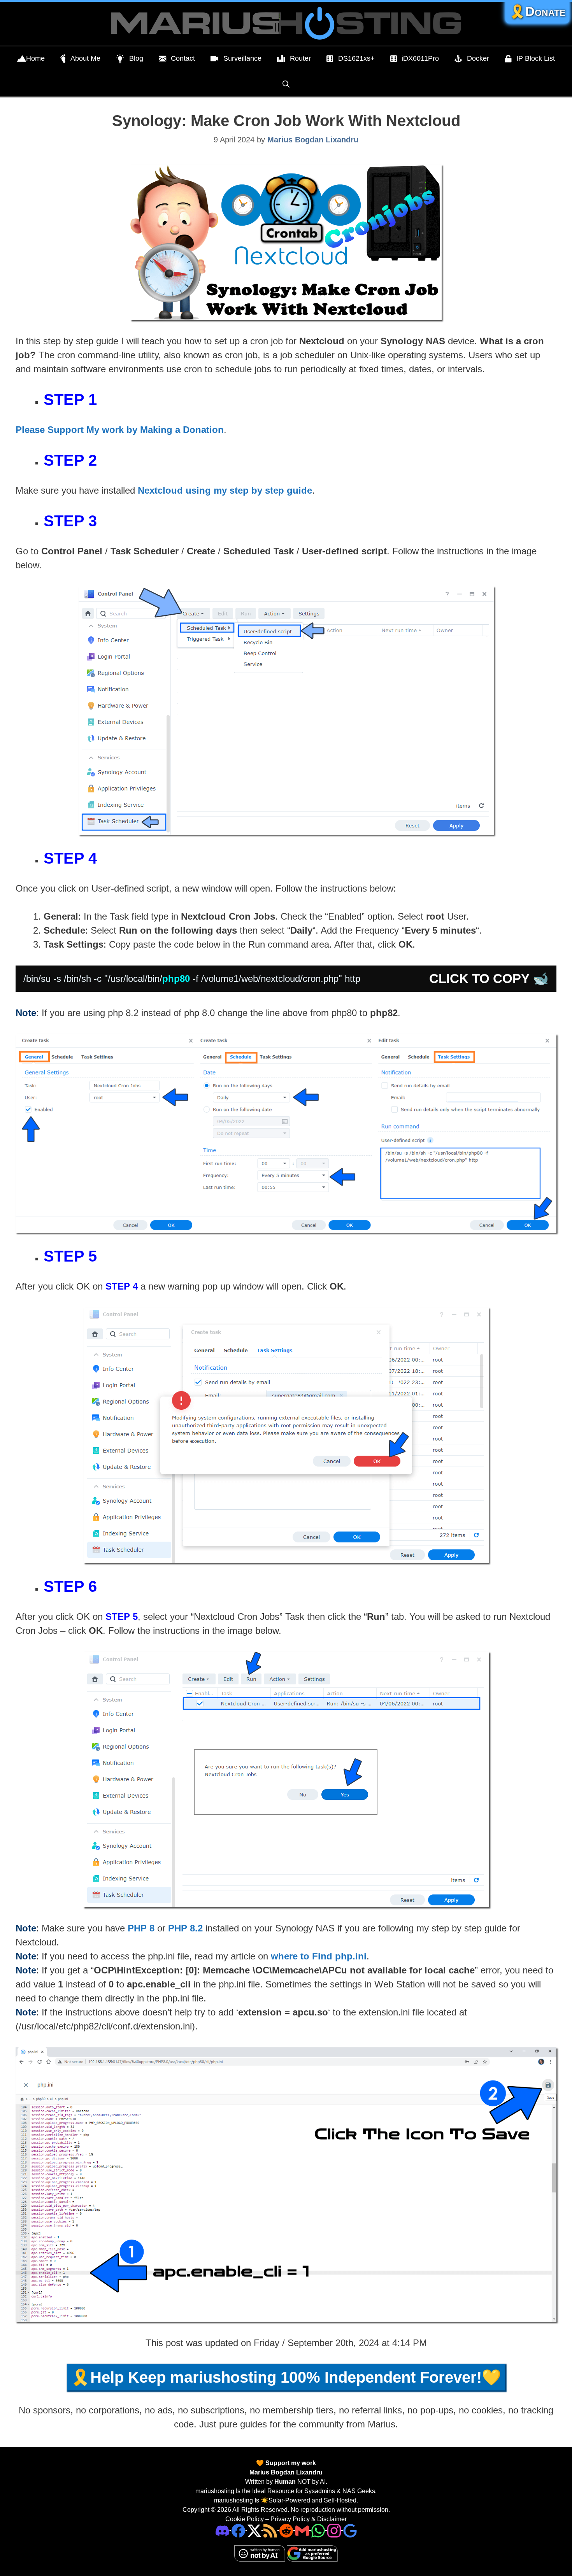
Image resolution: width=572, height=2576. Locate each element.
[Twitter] (254, 2530)
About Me (85, 58)
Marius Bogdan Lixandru (286, 2472)
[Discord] (222, 2530)
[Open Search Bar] (286, 84)
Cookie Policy (245, 2519)
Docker (478, 58)
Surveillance (242, 58)
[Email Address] (302, 2530)
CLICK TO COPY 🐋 (489, 979)
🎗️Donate (537, 11)
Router (300, 58)
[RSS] (270, 2530)
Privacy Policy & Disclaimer (309, 2519)
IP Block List (536, 58)
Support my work (290, 2463)
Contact (183, 58)
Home (35, 58)
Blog (136, 58)
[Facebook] (238, 2530)
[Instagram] (350, 2530)
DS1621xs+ (356, 58)
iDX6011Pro (420, 58)
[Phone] (286, 2530)
